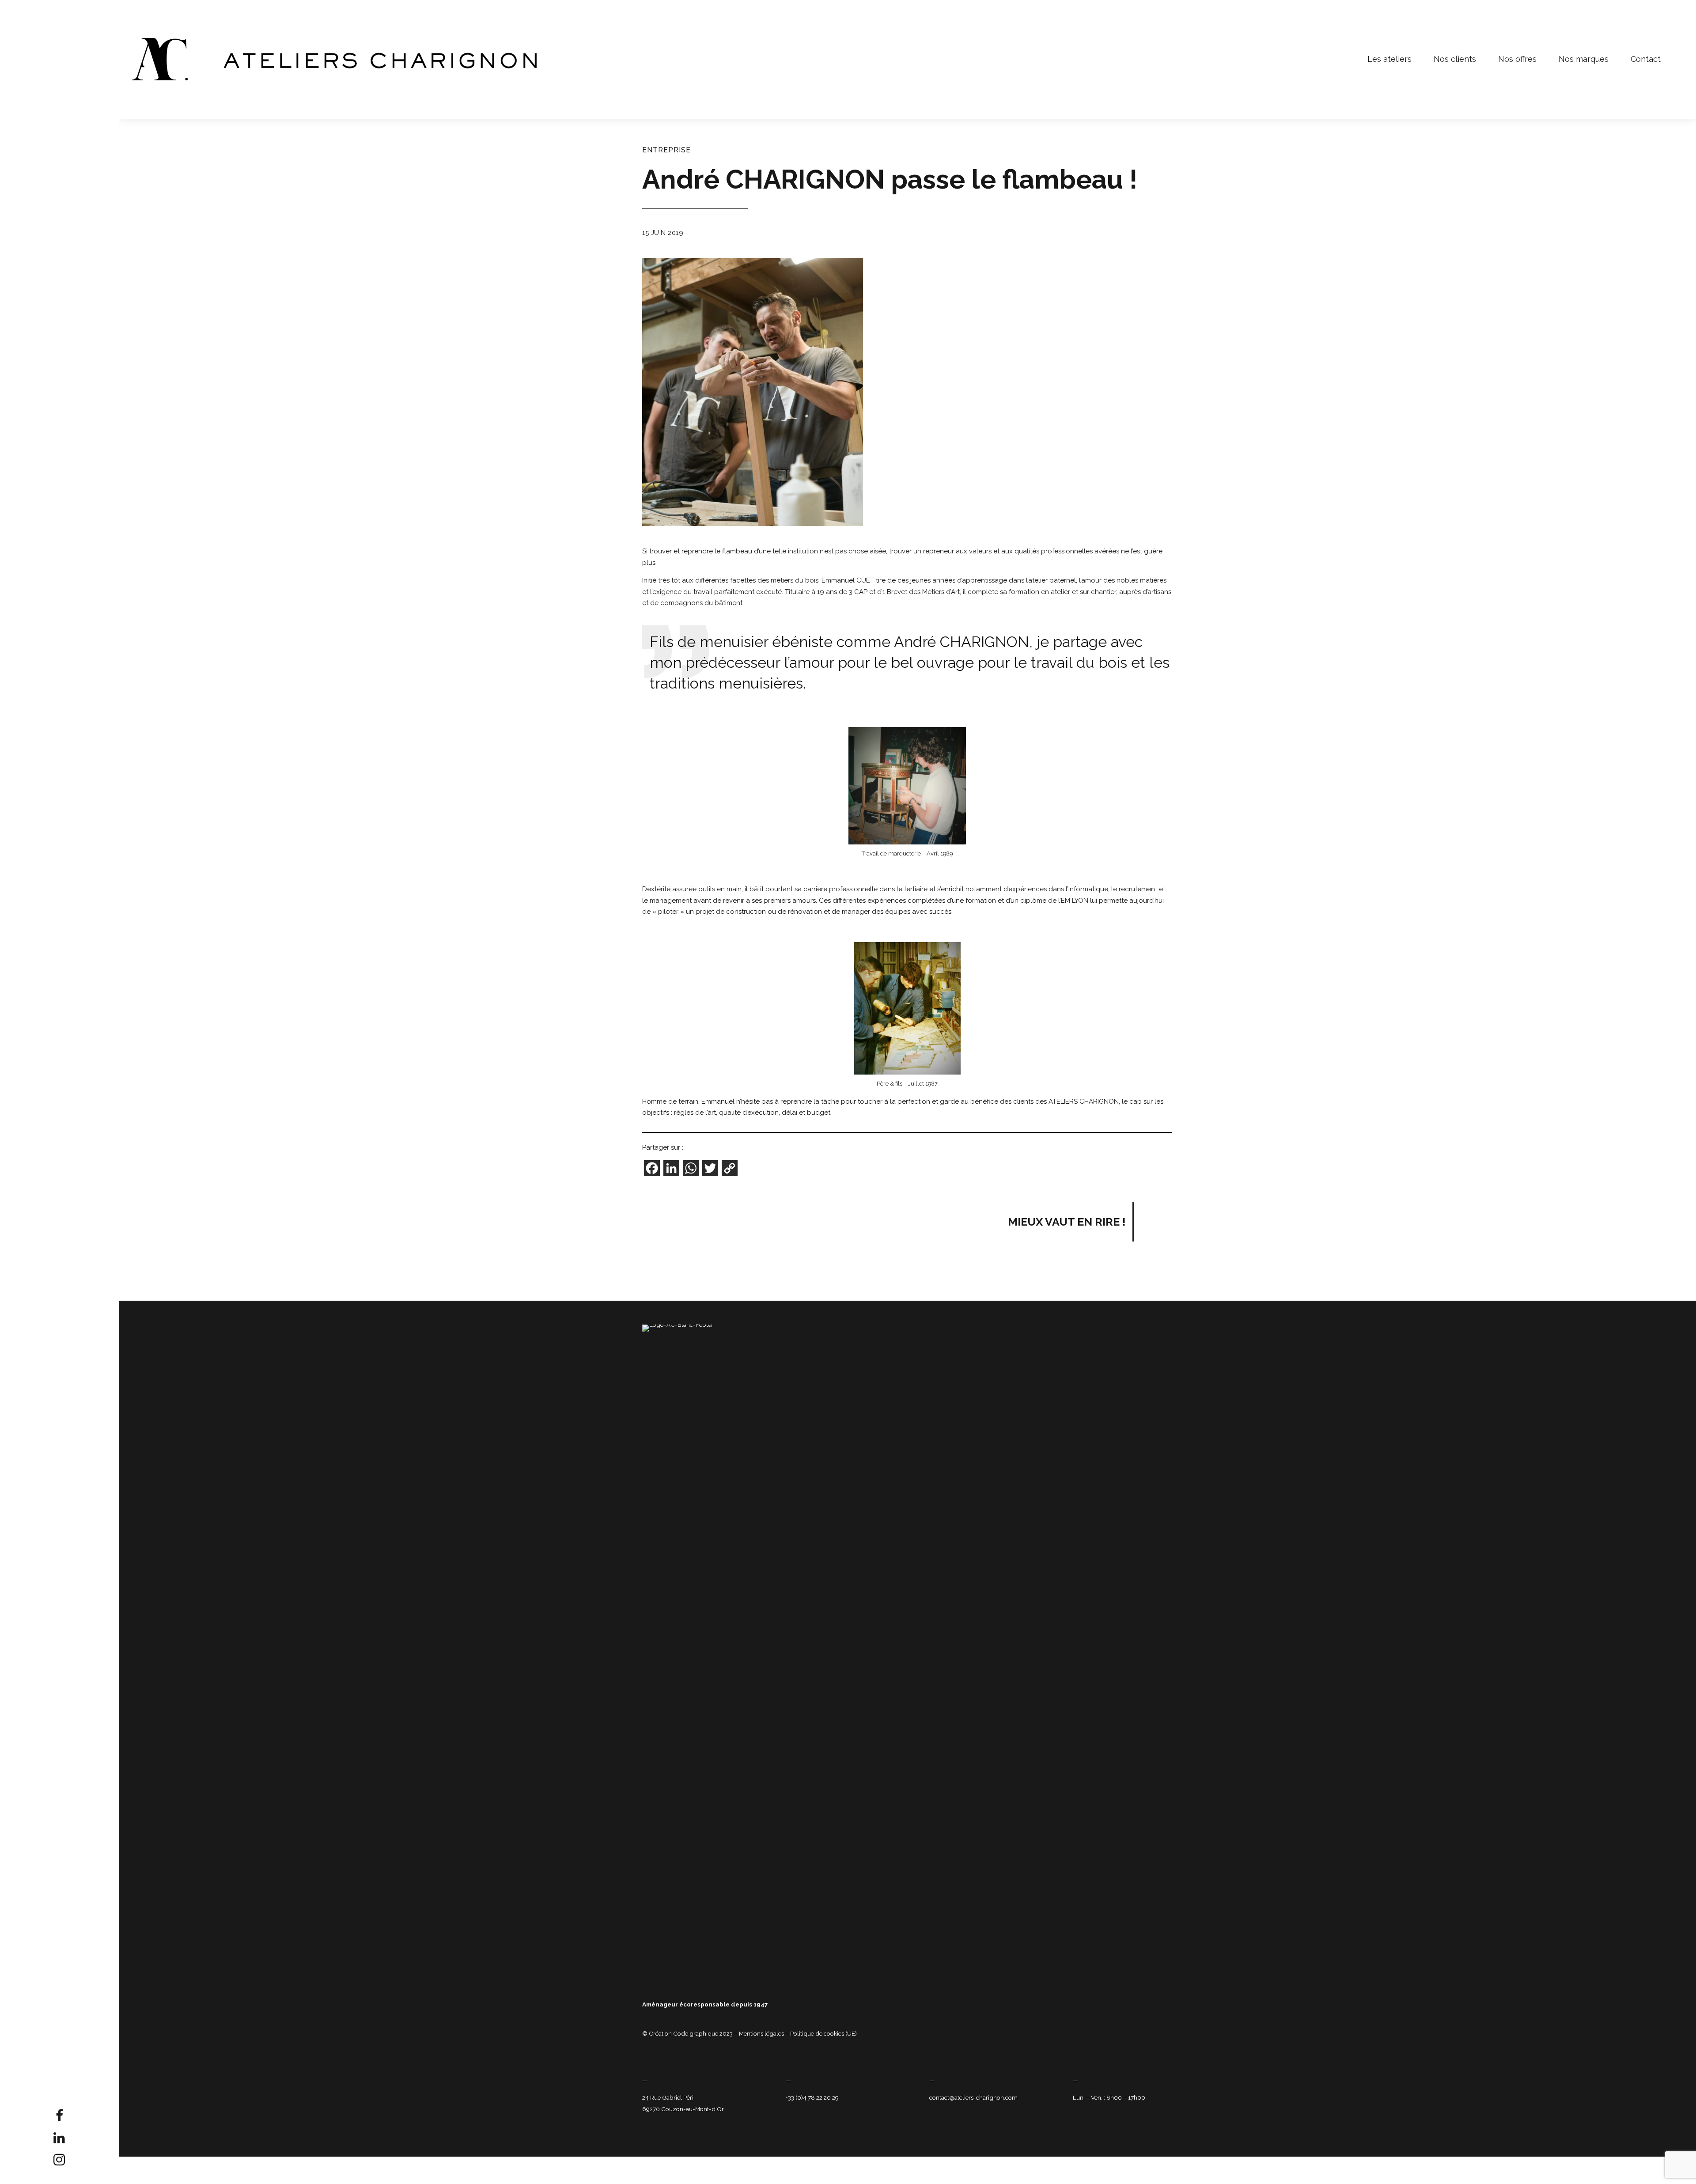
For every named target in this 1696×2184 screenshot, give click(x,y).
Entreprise (666, 150)
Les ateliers (1389, 59)
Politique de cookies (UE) (823, 2033)
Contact (1646, 59)
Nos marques (1584, 59)
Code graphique (696, 2033)
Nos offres (1517, 59)
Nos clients (1455, 59)
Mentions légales (761, 2033)
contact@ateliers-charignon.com (973, 2097)
